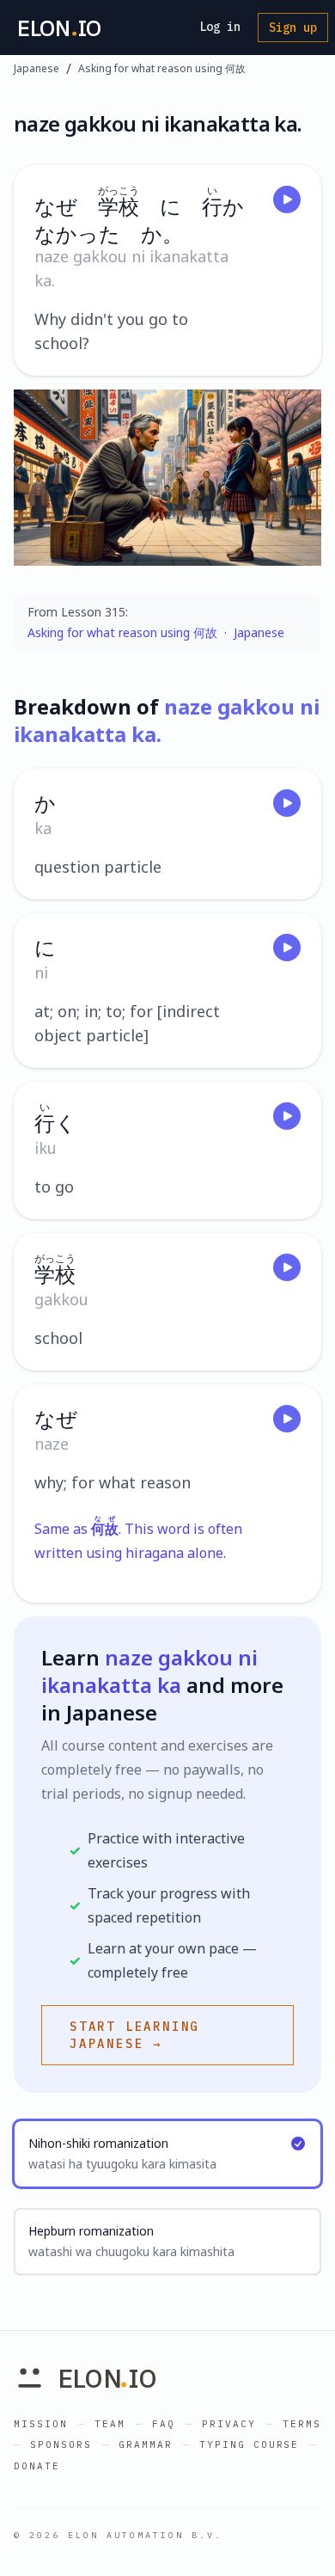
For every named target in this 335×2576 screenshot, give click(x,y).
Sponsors (61, 2444)
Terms (302, 2424)
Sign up (293, 28)
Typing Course (250, 2444)
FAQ (164, 2424)
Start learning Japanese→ (134, 2035)
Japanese (37, 69)
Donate (37, 2466)
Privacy (229, 2424)
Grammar (146, 2444)
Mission (41, 2424)
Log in (220, 27)
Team (110, 2424)
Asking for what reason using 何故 (162, 69)
